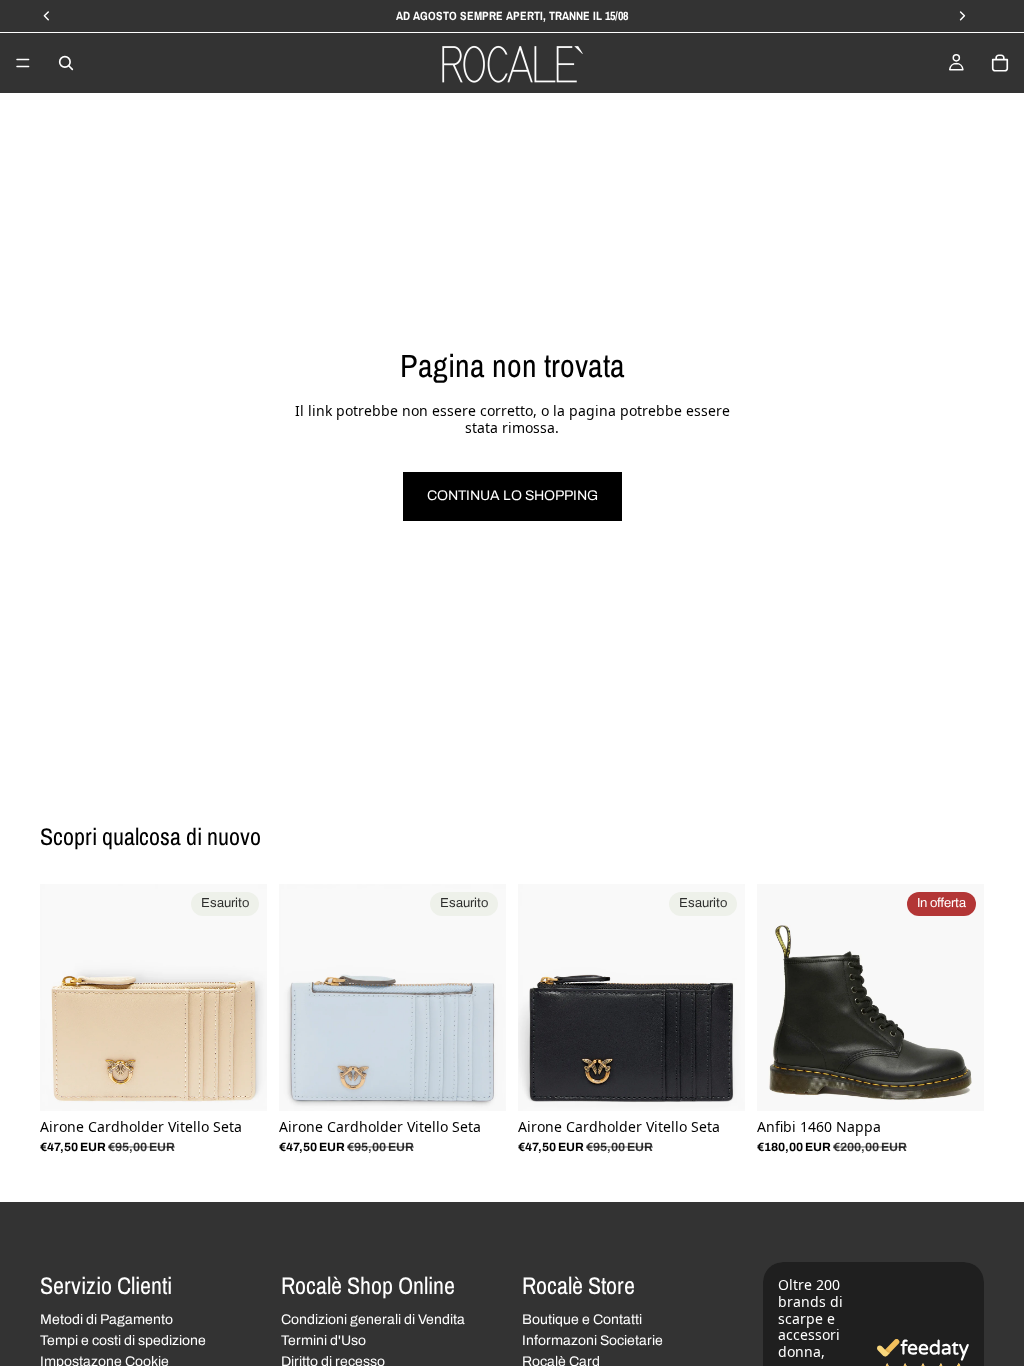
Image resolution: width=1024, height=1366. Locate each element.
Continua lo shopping (512, 495)
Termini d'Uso (323, 1340)
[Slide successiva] (245, 998)
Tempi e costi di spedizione (123, 1340)
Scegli (970, 1079)
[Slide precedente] (62, 998)
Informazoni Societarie (592, 1340)
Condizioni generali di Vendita (373, 1320)
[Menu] (23, 63)
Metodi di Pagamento (106, 1320)
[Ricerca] (66, 63)
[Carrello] (1000, 63)
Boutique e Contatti (582, 1320)
